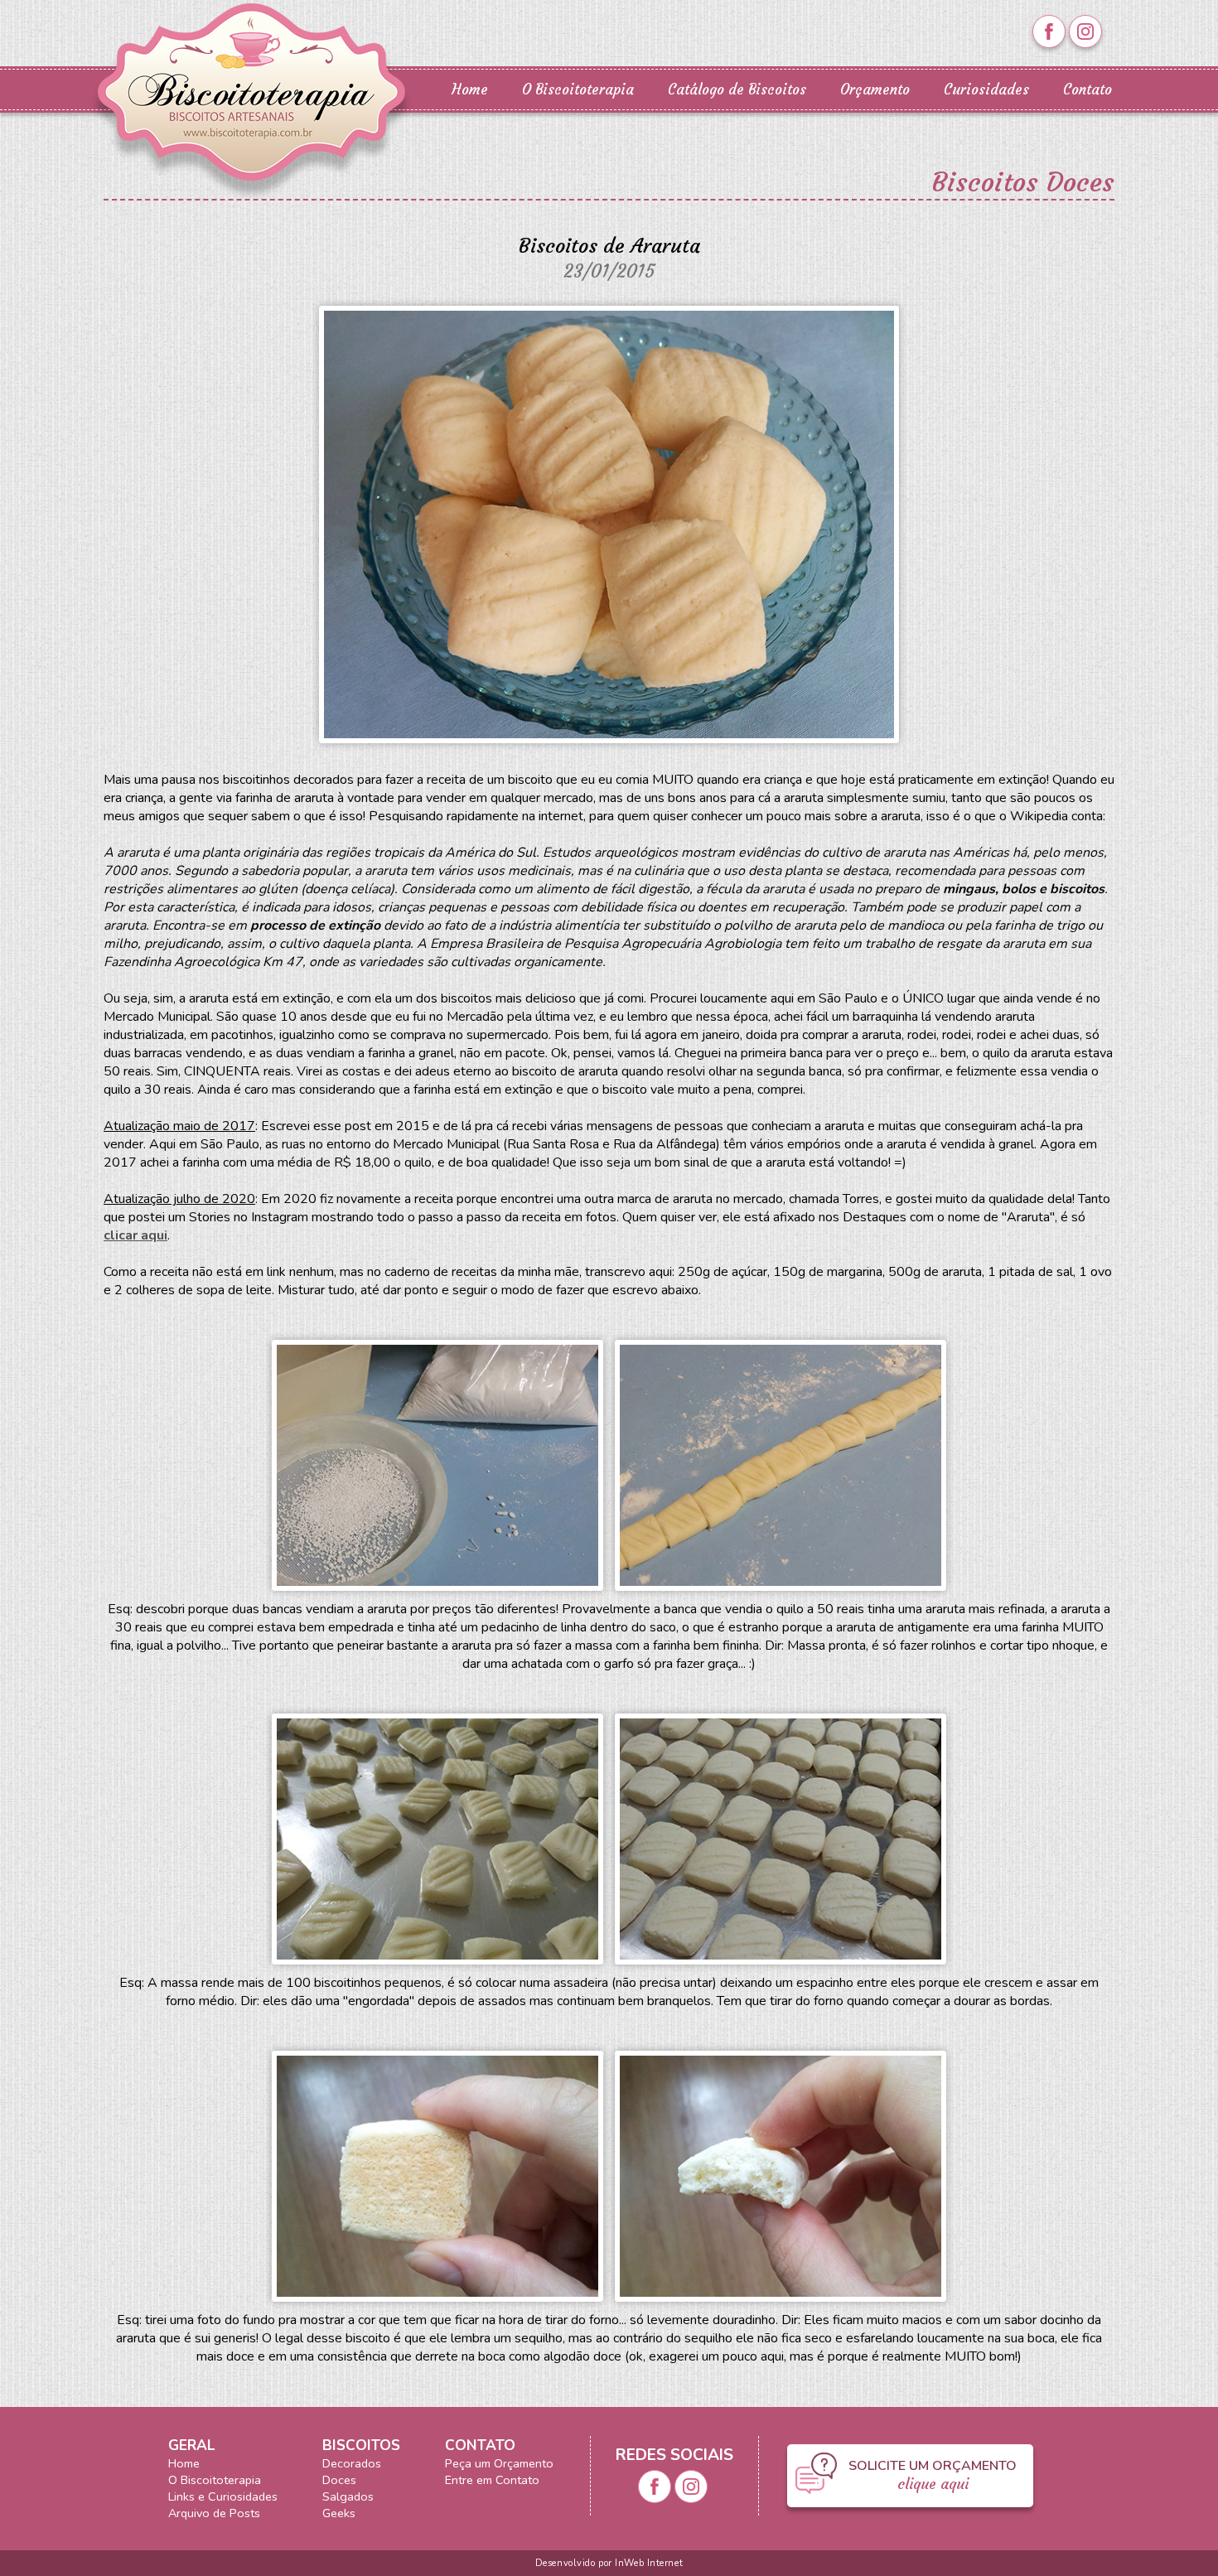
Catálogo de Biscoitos (737, 90)
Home (470, 90)
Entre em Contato (492, 2480)
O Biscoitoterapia (578, 90)
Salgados (348, 2496)
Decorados (352, 2463)
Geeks (339, 2513)
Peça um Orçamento (499, 2463)
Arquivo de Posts (214, 2513)
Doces (339, 2480)
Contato (1087, 90)
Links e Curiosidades (223, 2496)
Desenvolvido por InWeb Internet (609, 2563)
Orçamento (875, 90)
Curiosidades (986, 90)
